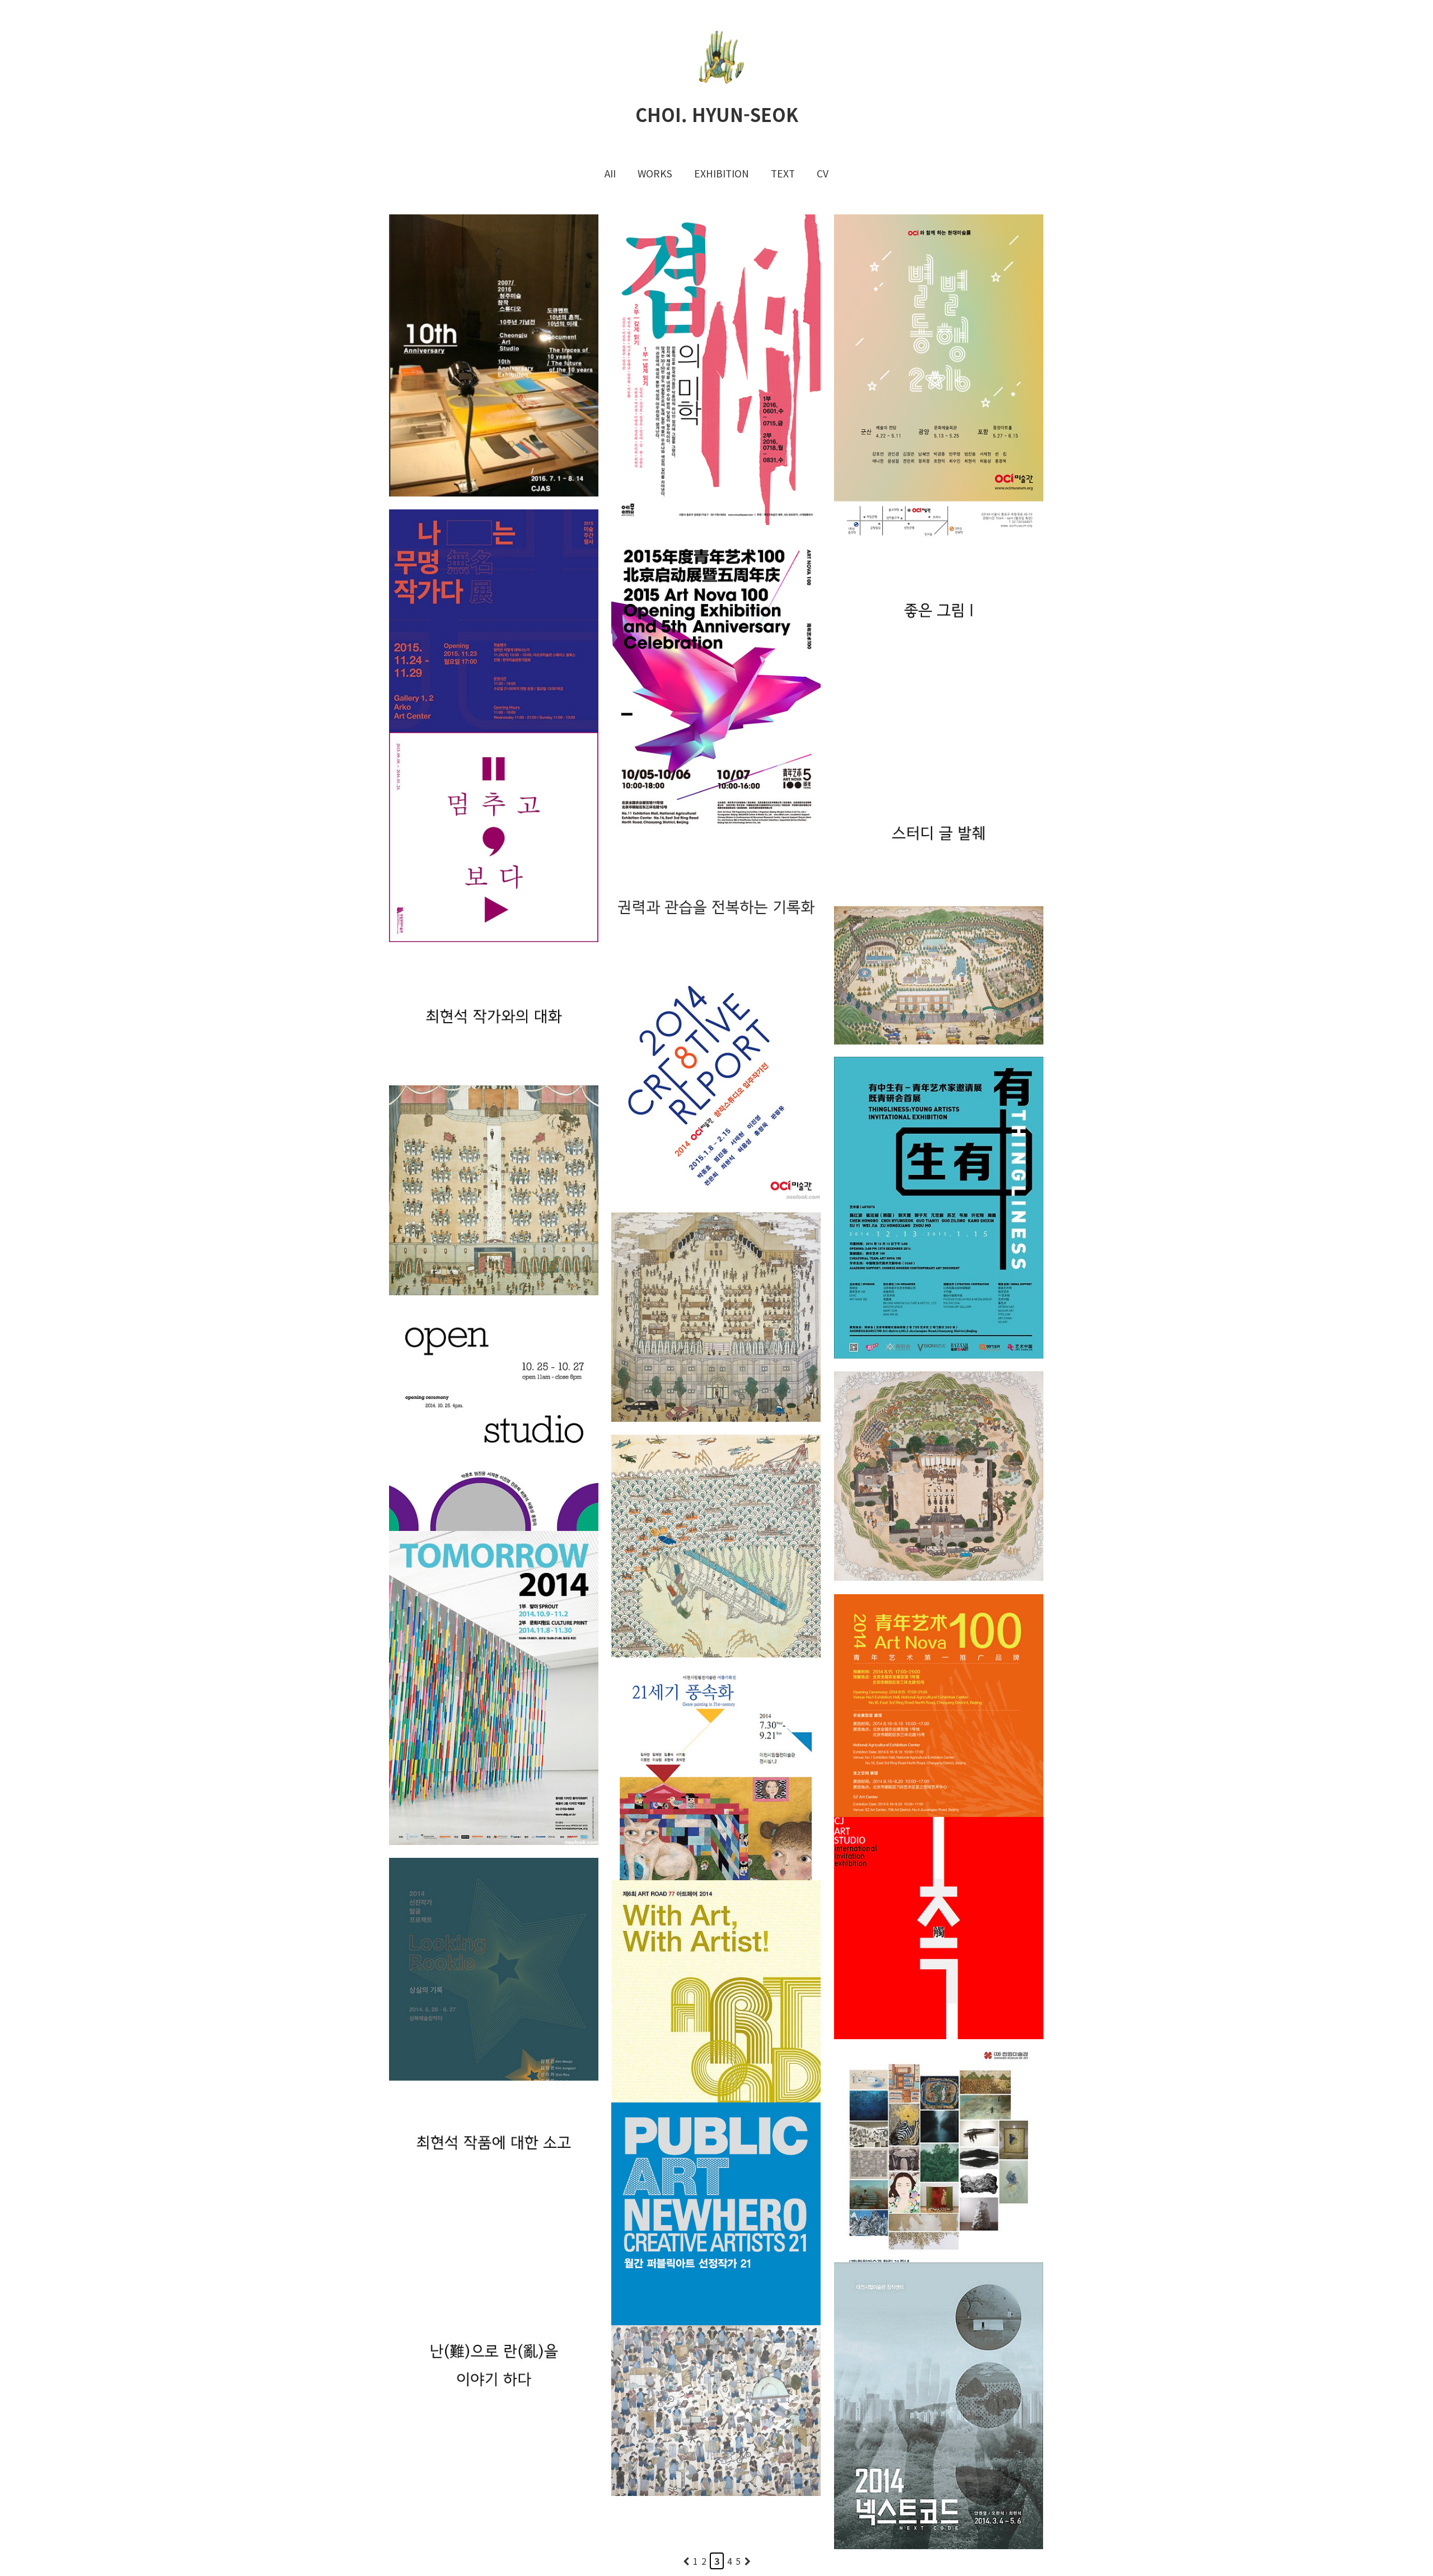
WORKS (655, 173)
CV (823, 173)
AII (610, 173)
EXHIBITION (722, 173)
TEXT (783, 173)
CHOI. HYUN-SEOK (717, 114)
